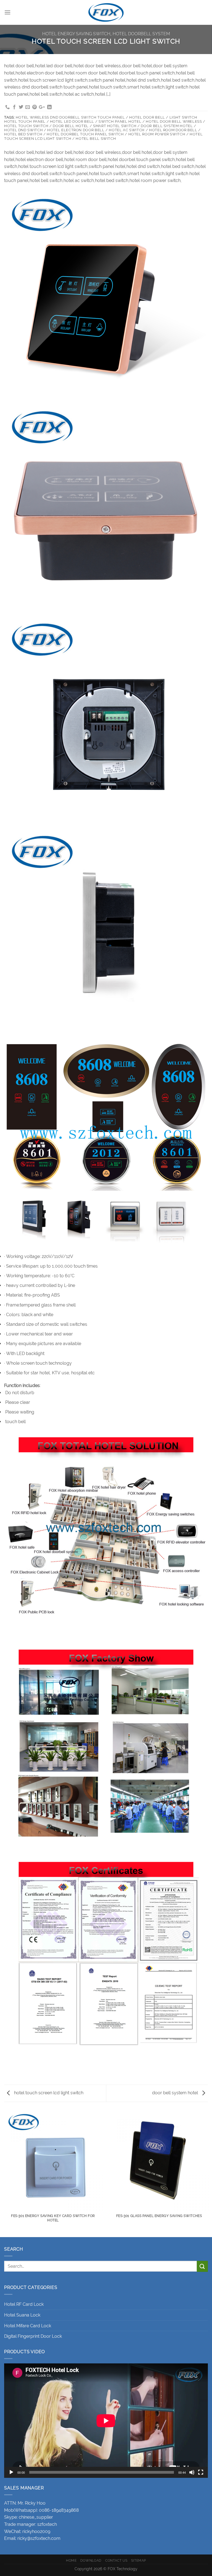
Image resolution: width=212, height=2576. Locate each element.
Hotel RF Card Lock (24, 2304)
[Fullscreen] (201, 2472)
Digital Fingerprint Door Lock (33, 2336)
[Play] (11, 2472)
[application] (106, 2421)
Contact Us (116, 2560)
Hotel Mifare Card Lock (28, 2326)
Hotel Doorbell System (141, 34)
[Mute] (192, 2472)
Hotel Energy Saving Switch (76, 34)
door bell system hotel (176, 2093)
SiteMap (139, 2560)
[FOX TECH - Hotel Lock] (106, 12)
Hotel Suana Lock (22, 2315)
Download (91, 2560)
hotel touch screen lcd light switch (48, 2093)
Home (71, 2560)
